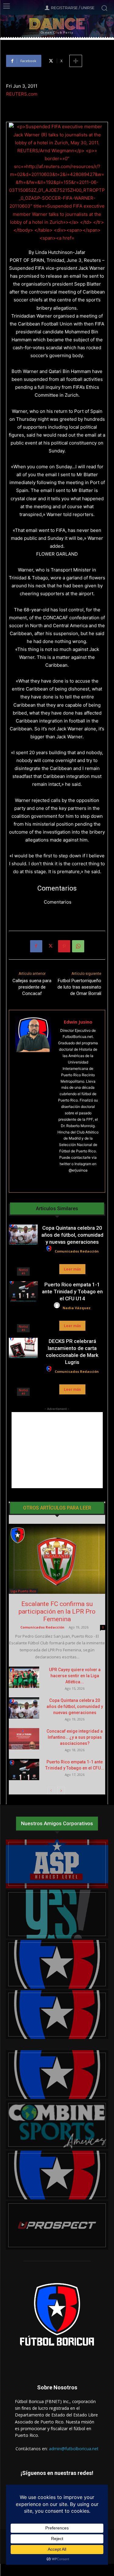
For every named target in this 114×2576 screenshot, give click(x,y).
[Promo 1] (57, 1864)
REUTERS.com (22, 94)
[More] (76, 61)
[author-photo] (50, 1252)
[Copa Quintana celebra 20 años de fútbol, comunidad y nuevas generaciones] (23, 1235)
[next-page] (61, 1791)
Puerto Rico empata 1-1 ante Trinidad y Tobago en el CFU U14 (72, 1292)
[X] (50, 946)
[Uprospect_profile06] (57, 2225)
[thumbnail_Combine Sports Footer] (57, 2125)
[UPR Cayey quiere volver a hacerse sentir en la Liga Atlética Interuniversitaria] (24, 1677)
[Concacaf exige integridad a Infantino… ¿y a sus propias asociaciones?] (24, 1739)
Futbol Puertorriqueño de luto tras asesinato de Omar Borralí (79, 987)
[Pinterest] (64, 946)
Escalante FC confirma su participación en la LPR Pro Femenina (57, 1611)
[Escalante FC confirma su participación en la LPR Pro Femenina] (57, 1559)
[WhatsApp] (78, 946)
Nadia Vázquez (77, 1308)
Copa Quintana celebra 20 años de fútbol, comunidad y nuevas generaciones (72, 1235)
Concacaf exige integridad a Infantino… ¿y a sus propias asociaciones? (75, 1737)
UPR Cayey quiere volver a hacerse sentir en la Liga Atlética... (75, 1676)
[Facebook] (36, 946)
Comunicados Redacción (77, 1251)
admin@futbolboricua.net (74, 2449)
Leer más (72, 1269)
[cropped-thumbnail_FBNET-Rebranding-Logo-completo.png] (57, 2015)
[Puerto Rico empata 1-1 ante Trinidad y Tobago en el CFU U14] (23, 1291)
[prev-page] (51, 1791)
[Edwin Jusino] (33, 1101)
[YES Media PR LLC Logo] (57, 1914)
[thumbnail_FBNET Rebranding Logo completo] (57, 1964)
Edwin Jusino (78, 1022)
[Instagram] (73, 1180)
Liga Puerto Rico (23, 1591)
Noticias (23, 1271)
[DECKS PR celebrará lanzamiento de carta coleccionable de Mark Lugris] (23, 1348)
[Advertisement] (57, 1450)
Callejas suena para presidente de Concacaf (32, 987)
